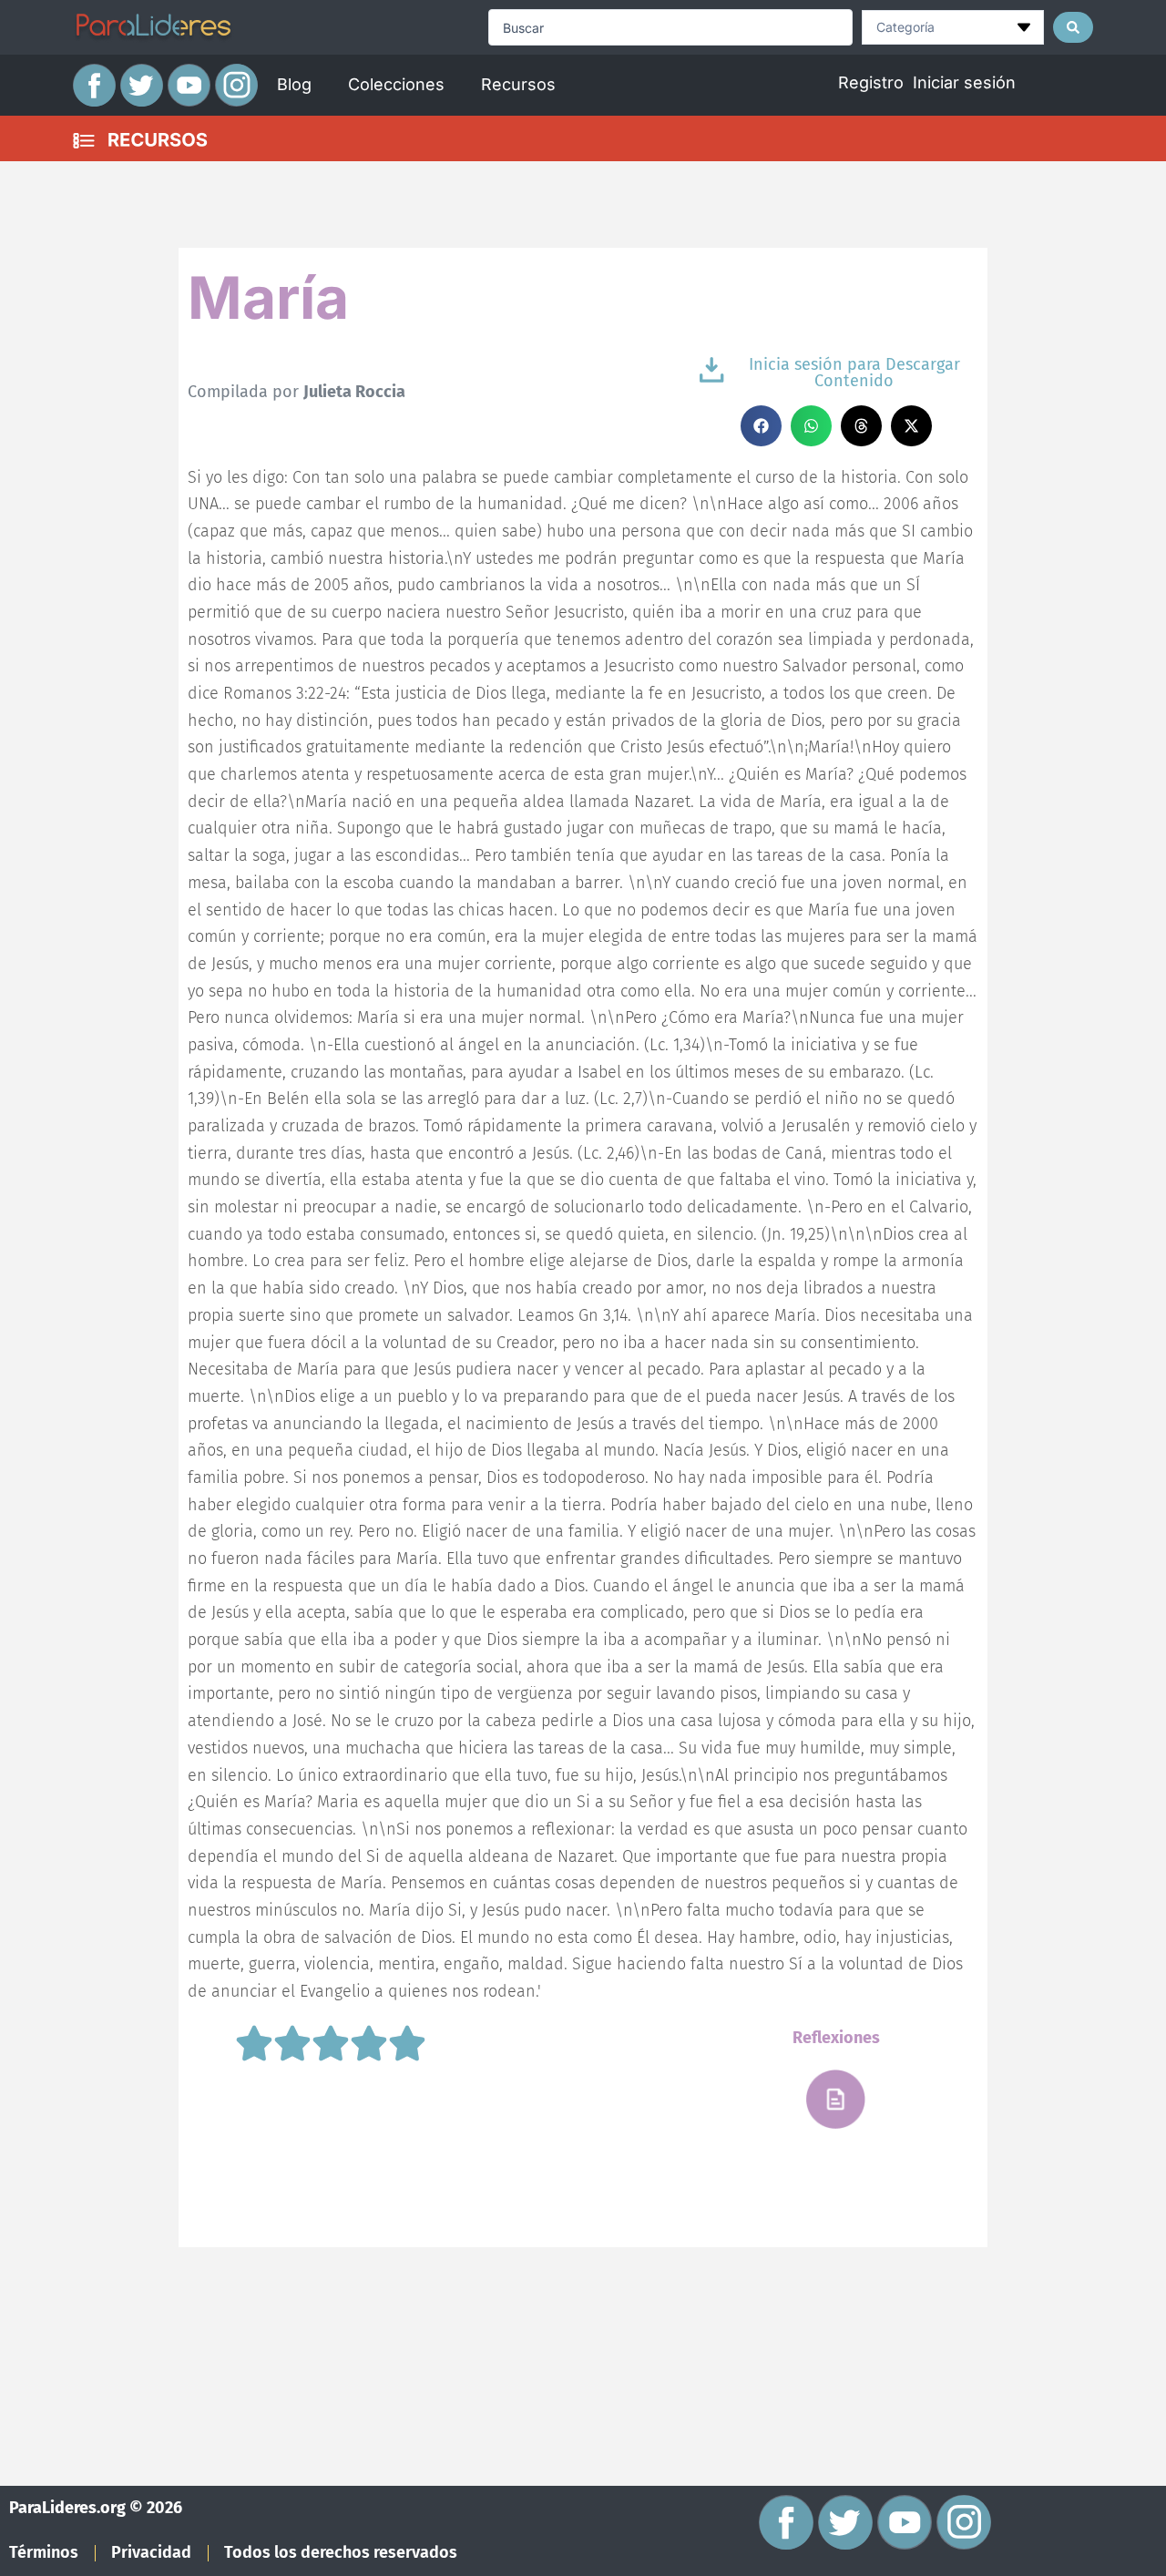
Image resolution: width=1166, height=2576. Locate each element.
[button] (761, 426)
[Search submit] (1073, 27)
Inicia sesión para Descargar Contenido (854, 373)
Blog (294, 84)
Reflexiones (836, 2038)
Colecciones (396, 84)
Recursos (518, 84)
